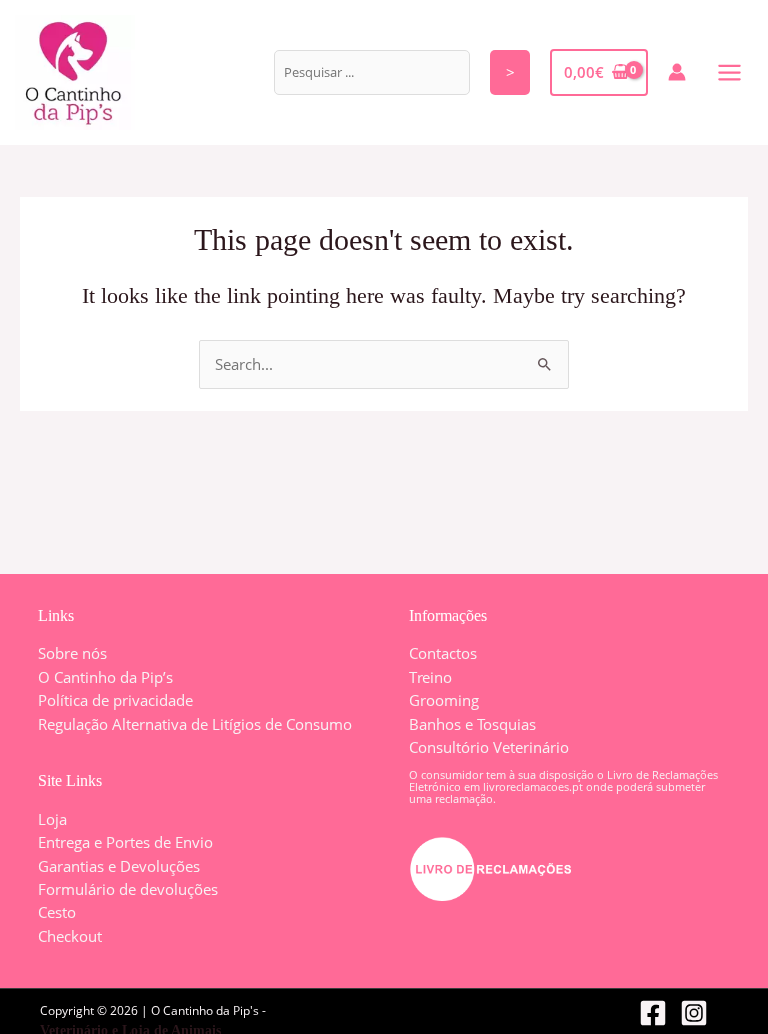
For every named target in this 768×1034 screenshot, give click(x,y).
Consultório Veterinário (489, 747)
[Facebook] (653, 1013)
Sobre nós (72, 653)
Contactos (443, 653)
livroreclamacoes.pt (533, 786)
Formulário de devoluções (128, 889)
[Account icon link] (677, 72)
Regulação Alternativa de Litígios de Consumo (195, 724)
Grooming (444, 700)
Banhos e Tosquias (472, 724)
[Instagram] (694, 1013)
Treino (430, 677)
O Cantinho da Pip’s (105, 677)
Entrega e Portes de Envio (125, 842)
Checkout (70, 936)
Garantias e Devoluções (119, 866)
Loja (52, 819)
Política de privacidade (115, 700)
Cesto (57, 912)
